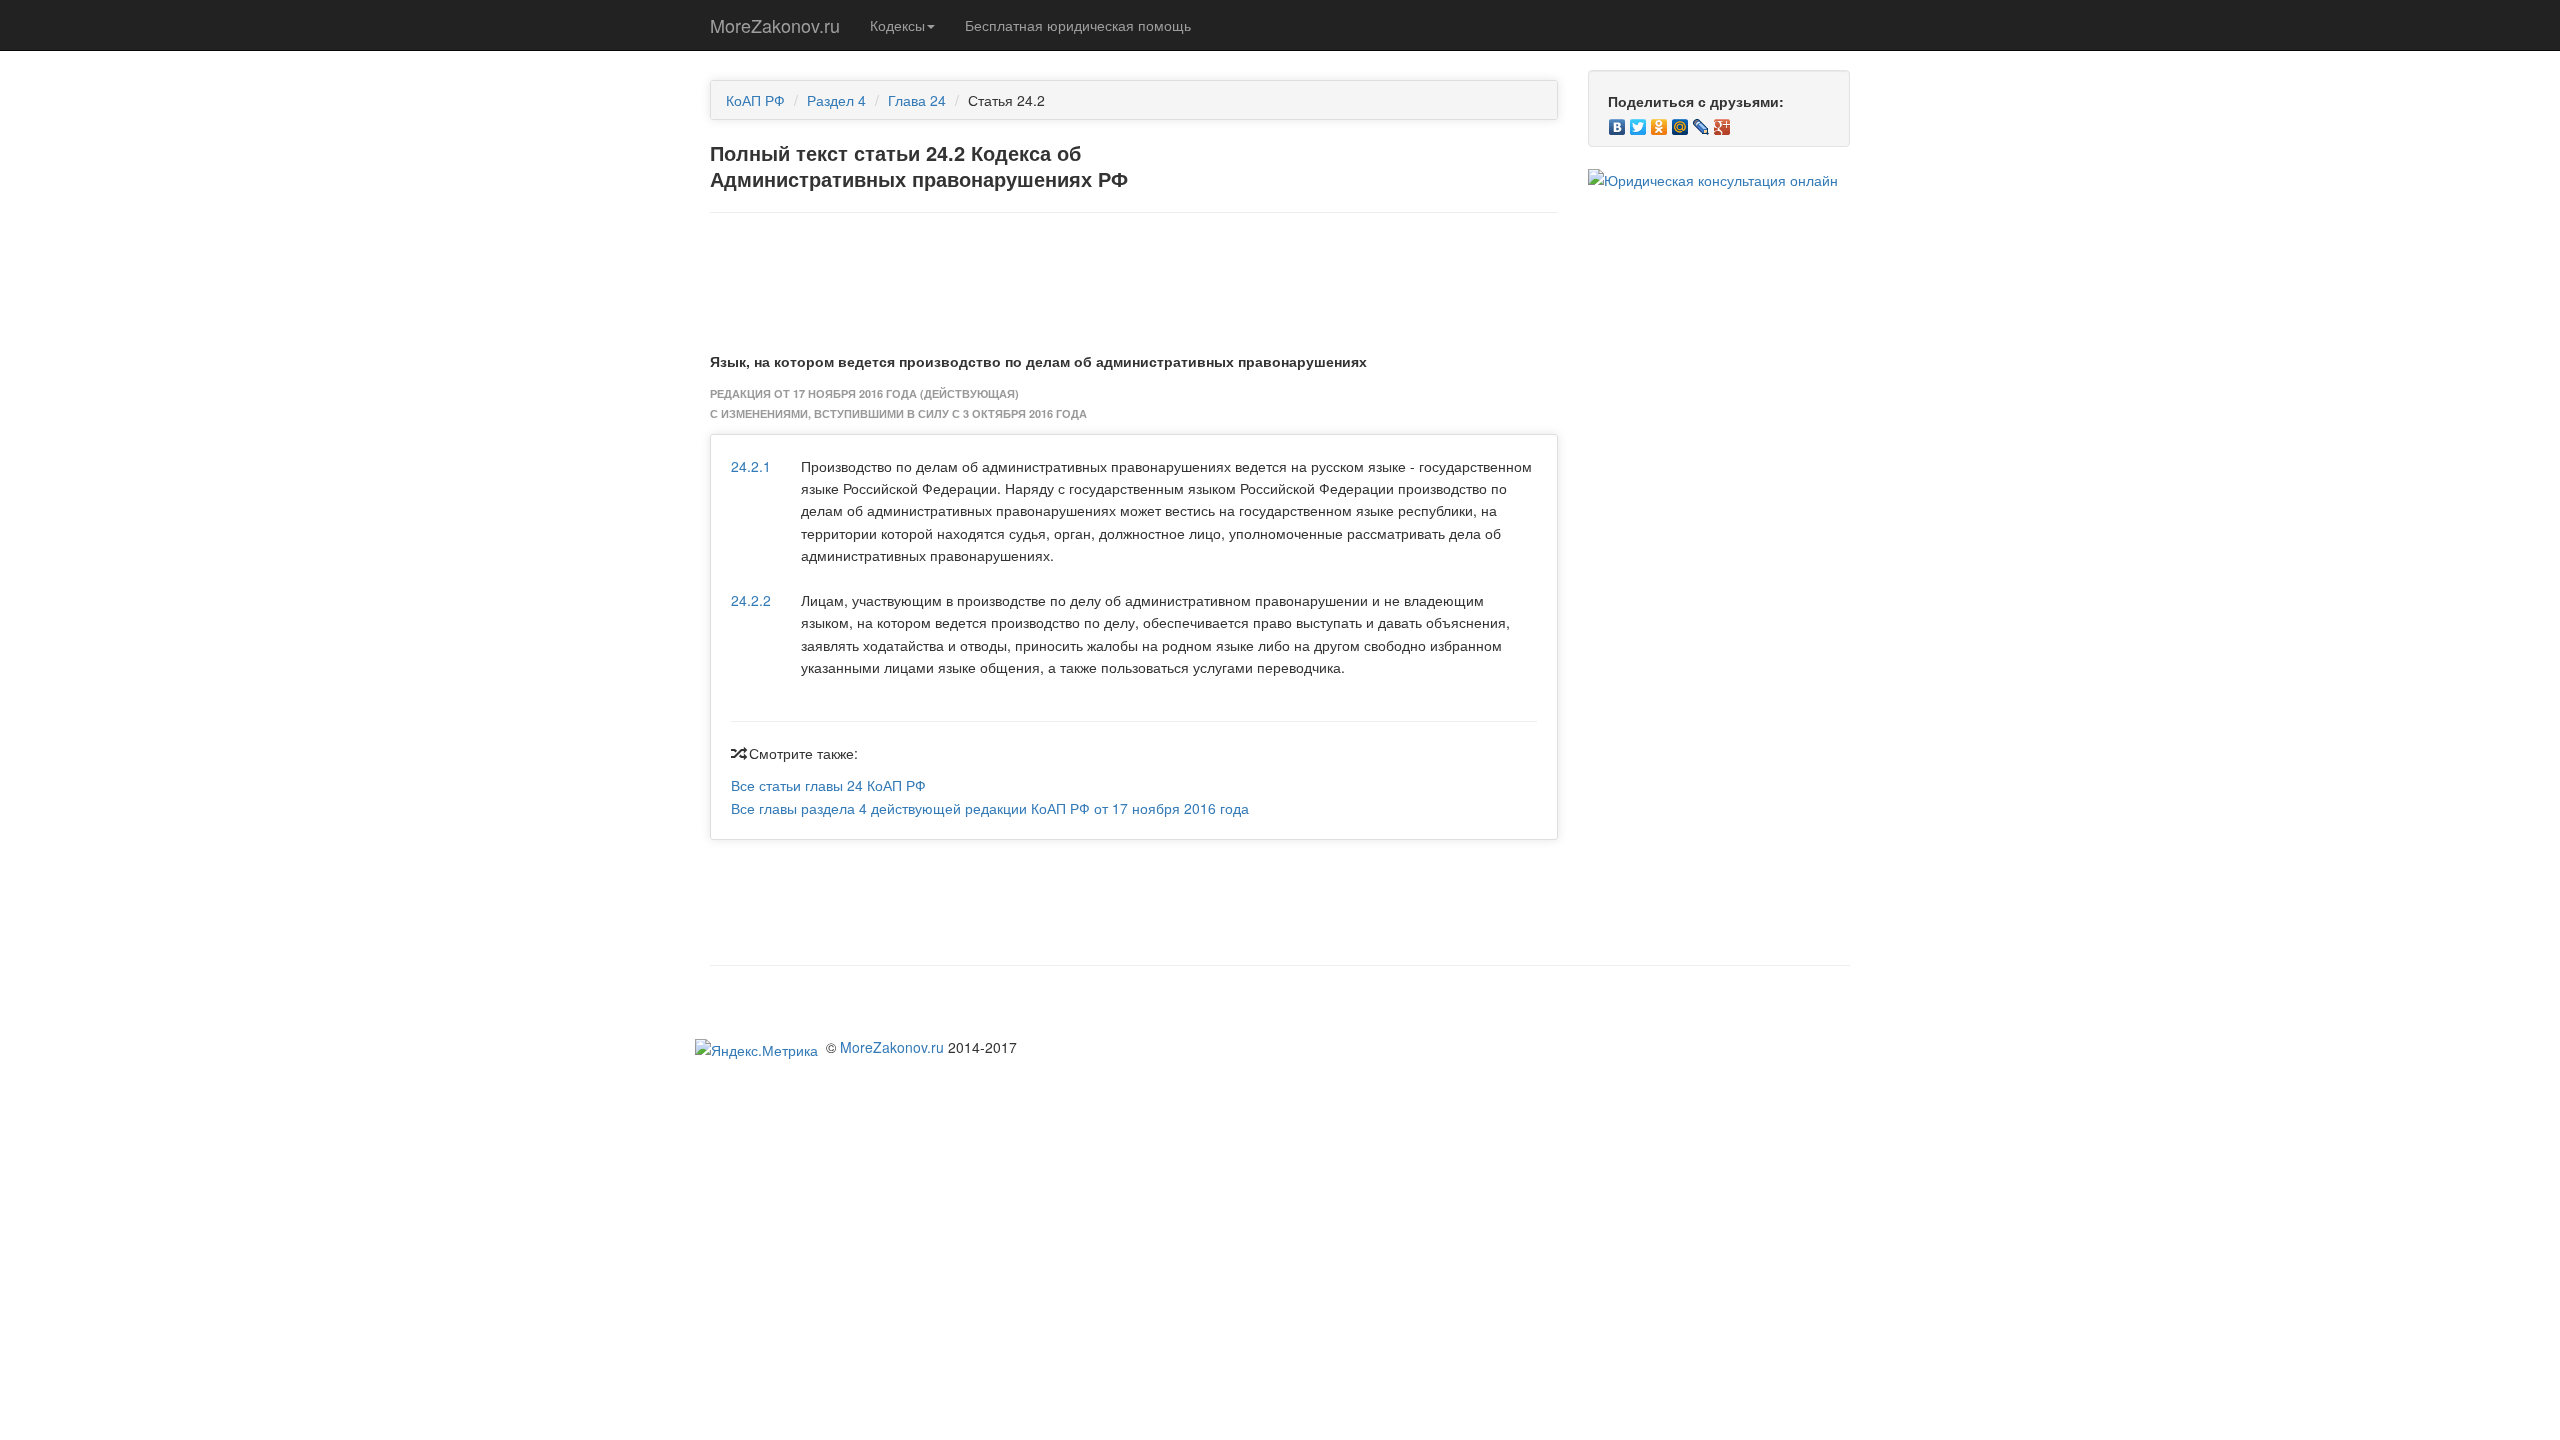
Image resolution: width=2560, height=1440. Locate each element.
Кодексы (897, 25)
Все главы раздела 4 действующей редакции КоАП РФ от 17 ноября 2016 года (990, 808)
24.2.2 (751, 600)
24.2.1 (751, 466)
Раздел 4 (836, 100)
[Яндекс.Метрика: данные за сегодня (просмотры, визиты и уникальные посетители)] (756, 1050)
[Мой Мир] (1680, 122)
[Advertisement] (1134, 278)
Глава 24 (917, 100)
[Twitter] (1638, 122)
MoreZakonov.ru (775, 25)
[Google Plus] (1722, 122)
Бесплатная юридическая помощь (1078, 25)
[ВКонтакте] (1617, 122)
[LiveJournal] (1701, 122)
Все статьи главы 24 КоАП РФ (828, 785)
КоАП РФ (755, 100)
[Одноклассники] (1659, 122)
